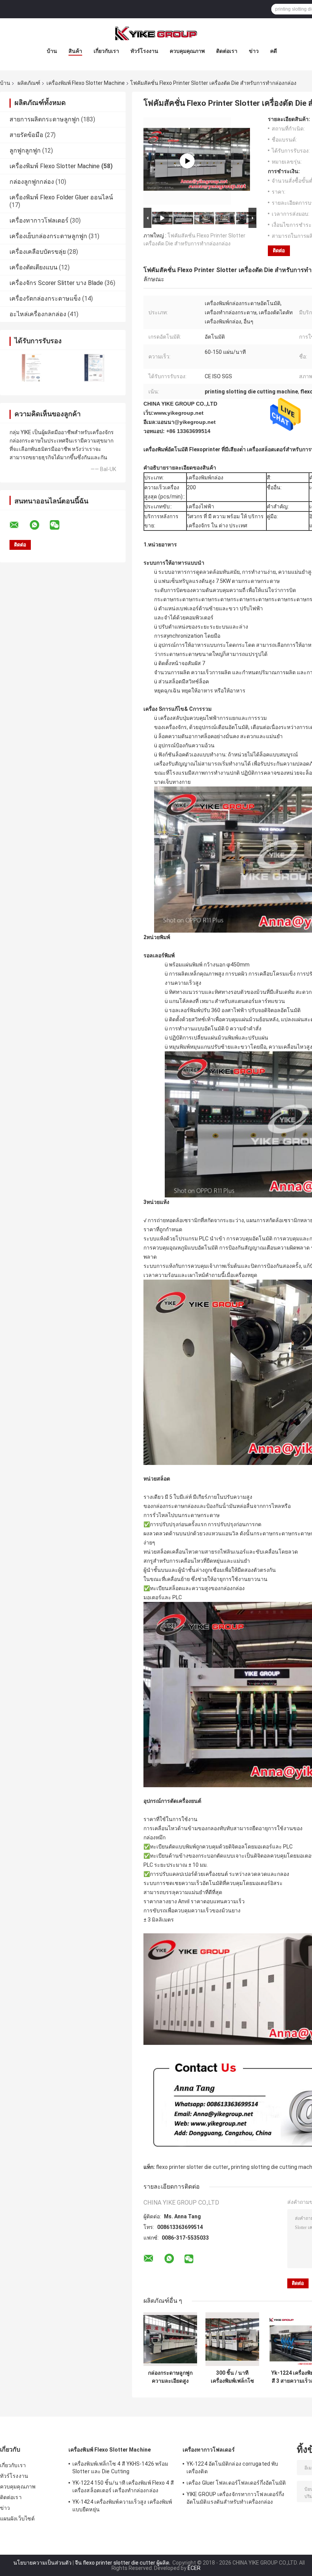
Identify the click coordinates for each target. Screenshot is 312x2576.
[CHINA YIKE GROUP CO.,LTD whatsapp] (39, 525)
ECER (194, 2568)
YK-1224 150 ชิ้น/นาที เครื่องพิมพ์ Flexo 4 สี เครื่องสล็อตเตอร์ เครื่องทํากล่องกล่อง (123, 2487)
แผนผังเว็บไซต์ (17, 2519)
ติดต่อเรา (227, 51)
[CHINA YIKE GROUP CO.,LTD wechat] (59, 525)
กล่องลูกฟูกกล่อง (32, 182)
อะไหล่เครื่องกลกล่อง (38, 314)
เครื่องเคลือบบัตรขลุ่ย (38, 252)
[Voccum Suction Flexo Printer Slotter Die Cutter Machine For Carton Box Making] (187, 161)
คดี (274, 51)
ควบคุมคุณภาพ (187, 51)
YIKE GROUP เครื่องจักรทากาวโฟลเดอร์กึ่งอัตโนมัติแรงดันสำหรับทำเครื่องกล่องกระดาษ (235, 2499)
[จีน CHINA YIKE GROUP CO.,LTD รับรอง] (31, 368)
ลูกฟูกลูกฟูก (25, 150)
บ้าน (52, 51)
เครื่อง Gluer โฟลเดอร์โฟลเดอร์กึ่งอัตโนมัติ (236, 2483)
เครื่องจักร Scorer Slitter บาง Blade (56, 283)
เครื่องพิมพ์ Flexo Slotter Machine (86, 83)
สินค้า (75, 51)
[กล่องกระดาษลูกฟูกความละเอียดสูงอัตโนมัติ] (170, 2339)
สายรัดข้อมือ (26, 135)
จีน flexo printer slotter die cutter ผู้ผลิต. (123, 2563)
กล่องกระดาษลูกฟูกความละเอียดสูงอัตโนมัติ (170, 2377)
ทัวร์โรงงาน (144, 51)
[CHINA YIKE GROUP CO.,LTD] (156, 33)
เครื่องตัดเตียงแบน (33, 267)
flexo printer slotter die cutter (192, 2167)
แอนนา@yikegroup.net (186, 422)
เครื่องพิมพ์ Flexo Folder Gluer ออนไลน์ (61, 197)
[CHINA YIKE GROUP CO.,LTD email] (19, 525)
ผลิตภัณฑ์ (29, 83)
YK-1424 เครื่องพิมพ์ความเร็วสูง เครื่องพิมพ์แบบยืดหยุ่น (122, 2506)
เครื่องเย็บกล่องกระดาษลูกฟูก (48, 236)
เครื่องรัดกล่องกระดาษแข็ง (45, 299)
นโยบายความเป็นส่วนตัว (42, 2563)
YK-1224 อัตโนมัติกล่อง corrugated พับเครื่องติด (232, 2468)
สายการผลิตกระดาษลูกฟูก (45, 119)
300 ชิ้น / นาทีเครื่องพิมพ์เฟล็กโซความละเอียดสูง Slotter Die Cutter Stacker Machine (232, 2377)
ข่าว (254, 51)
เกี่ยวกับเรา (106, 51)
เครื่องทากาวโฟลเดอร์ (39, 221)
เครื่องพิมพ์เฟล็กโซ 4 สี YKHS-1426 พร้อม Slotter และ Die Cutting (120, 2468)
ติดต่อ (279, 251)
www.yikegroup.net (179, 413)
